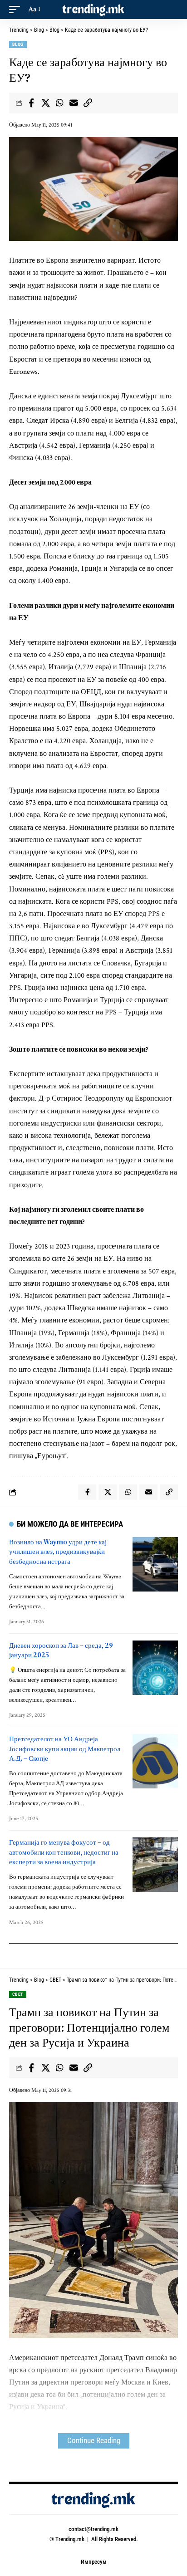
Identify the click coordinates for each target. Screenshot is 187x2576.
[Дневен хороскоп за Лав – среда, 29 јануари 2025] (155, 1668)
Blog (18, 44)
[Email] (74, 103)
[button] (17, 9)
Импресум (94, 2562)
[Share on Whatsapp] (59, 103)
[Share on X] (45, 103)
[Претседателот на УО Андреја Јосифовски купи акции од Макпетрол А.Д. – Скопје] (155, 1761)
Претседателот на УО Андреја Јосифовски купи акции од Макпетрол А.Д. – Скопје (65, 1749)
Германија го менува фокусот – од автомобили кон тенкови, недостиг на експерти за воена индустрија (64, 1852)
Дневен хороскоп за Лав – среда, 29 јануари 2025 (61, 1650)
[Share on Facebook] (31, 103)
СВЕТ (18, 1994)
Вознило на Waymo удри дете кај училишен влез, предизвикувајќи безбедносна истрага (58, 1552)
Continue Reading (94, 2441)
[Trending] (94, 10)
